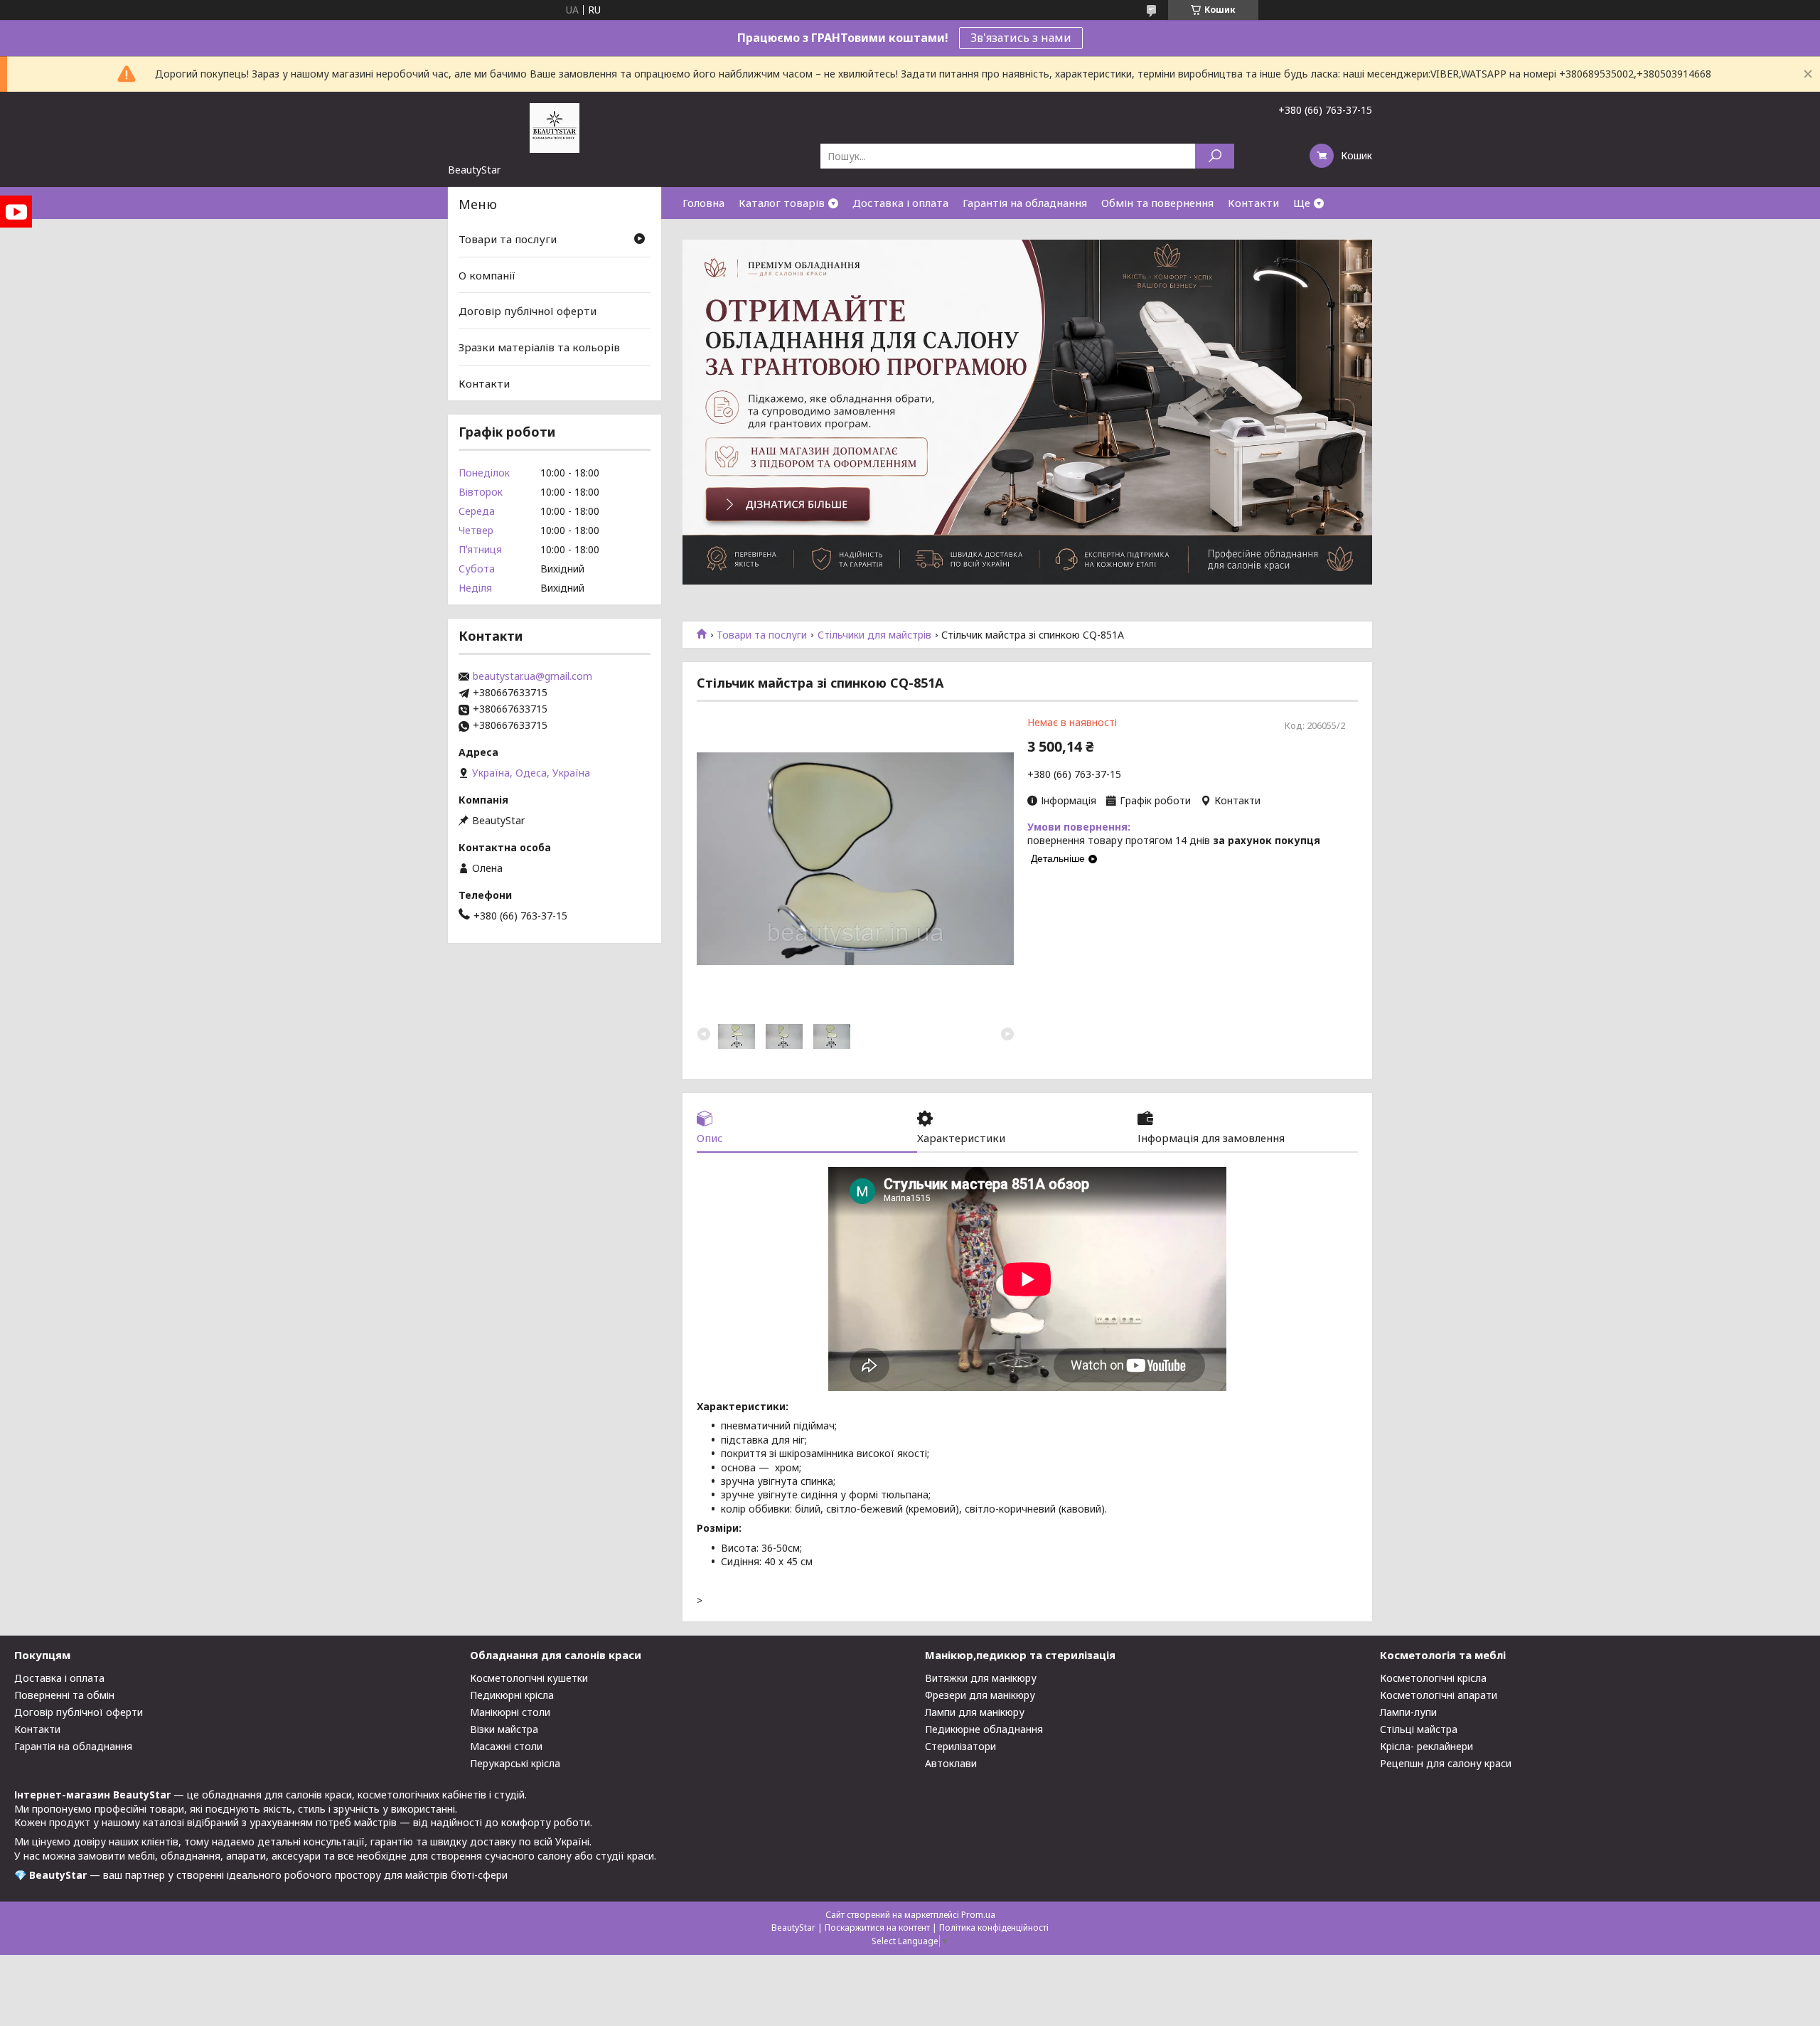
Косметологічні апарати (1439, 1695)
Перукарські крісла (515, 1763)
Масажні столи (506, 1746)
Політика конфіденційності (994, 1928)
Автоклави (951, 1763)
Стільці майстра (1419, 1729)
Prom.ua (978, 1915)
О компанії (487, 275)
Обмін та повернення (1157, 203)
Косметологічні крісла (1433, 1678)
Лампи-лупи (1408, 1712)
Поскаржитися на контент (877, 1928)
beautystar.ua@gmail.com (532, 676)
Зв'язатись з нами (1021, 38)
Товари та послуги (762, 635)
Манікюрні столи (510, 1712)
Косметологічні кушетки (529, 1678)
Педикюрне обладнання (984, 1729)
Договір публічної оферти (528, 311)
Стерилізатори (960, 1746)
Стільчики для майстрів (874, 635)
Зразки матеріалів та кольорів (539, 347)
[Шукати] (1215, 156)
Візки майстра (504, 1729)
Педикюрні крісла (512, 1695)
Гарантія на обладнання (1025, 203)
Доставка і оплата (900, 203)
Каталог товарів (782, 203)
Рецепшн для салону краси (1446, 1763)
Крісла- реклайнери (1426, 1746)
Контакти (1253, 203)
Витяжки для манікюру (981, 1678)
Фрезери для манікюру (980, 1695)
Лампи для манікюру (975, 1712)
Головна (703, 203)
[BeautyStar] (555, 127)
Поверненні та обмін (64, 1695)
